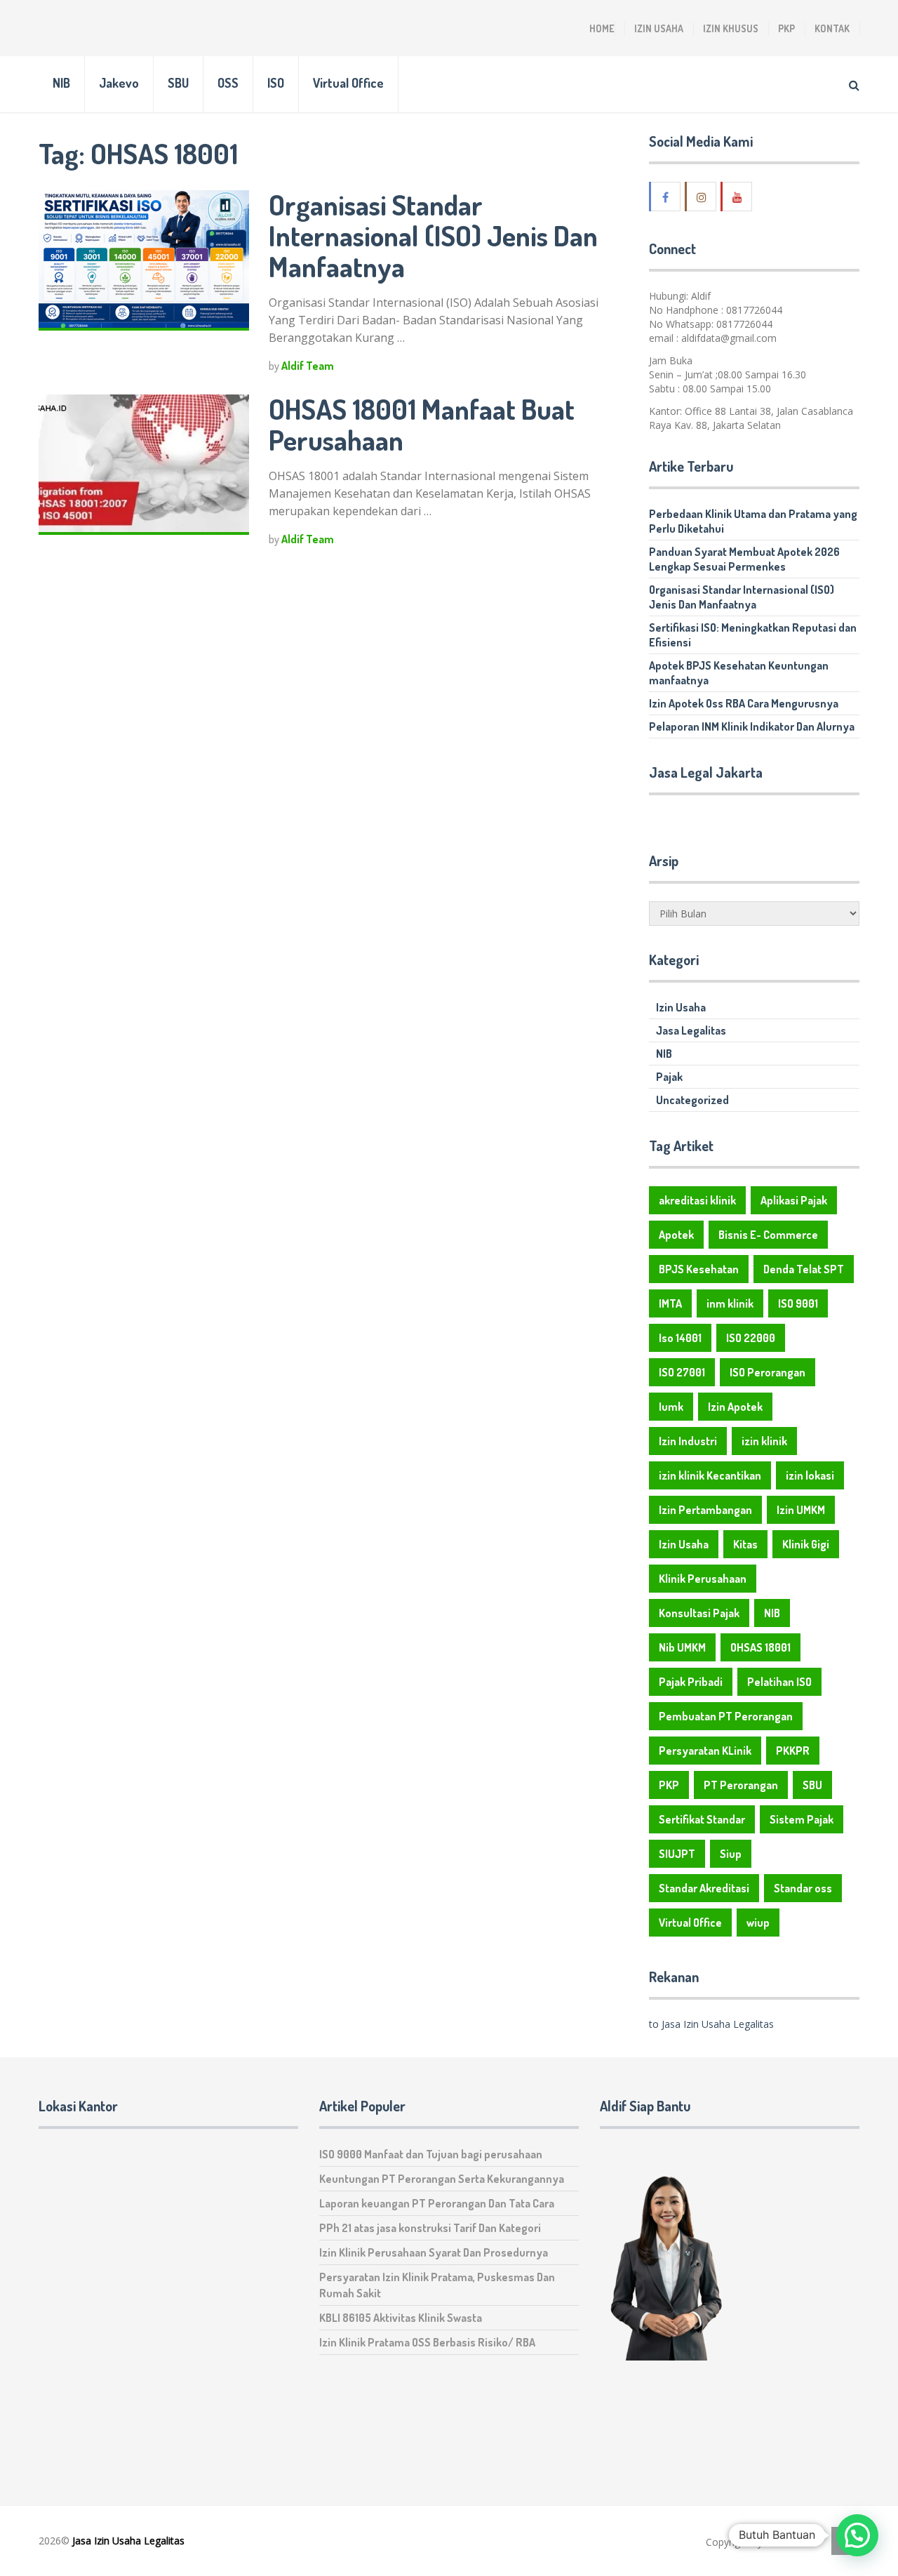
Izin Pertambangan (705, 1510)
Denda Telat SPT (804, 1269)
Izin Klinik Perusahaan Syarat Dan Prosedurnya (434, 2252)
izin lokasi (810, 1475)
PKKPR (793, 1751)
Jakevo (119, 83)
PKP (786, 28)
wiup (758, 1923)
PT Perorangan (741, 1785)
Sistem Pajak (802, 1819)
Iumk (671, 1407)
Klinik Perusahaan (703, 1579)
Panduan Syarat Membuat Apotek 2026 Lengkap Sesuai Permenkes (744, 559)
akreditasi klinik (697, 1200)
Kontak (832, 28)
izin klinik (764, 1441)
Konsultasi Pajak (699, 1613)
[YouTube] (737, 197)
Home (602, 28)
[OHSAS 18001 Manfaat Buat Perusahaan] (144, 465)
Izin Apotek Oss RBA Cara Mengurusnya (744, 703)
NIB (61, 83)
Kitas (745, 1544)
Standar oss (803, 1888)
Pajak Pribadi (691, 1682)
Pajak (669, 1077)
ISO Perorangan (768, 1372)
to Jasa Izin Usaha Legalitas (711, 2024)
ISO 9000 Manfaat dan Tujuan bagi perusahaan (431, 2154)
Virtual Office (348, 83)
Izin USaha (789, 2542)
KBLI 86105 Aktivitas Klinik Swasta (401, 2318)
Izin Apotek (735, 1407)
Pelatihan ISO (779, 1682)
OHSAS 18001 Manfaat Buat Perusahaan (422, 424)
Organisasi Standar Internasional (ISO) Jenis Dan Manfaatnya (433, 235)
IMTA (670, 1303)
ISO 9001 (798, 1303)
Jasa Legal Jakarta (706, 772)
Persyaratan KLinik (705, 1751)
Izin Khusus (731, 28)
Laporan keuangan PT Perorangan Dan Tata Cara (437, 2203)
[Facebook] (666, 197)
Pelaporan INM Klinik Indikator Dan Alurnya (752, 726)
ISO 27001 (682, 1372)
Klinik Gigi (806, 1544)
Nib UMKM (682, 1647)
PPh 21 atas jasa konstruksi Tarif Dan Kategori (430, 2228)
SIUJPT (677, 1854)
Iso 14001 (680, 1338)
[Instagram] (702, 197)
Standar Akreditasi (704, 1888)
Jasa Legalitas (691, 1030)
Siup (731, 1854)
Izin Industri (688, 1441)
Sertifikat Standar (702, 1819)
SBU (178, 83)
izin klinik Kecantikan (710, 1475)
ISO (276, 83)
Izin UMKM (801, 1510)
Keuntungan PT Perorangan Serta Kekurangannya (442, 2179)
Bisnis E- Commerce (768, 1235)
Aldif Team (308, 366)
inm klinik (730, 1303)
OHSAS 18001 (760, 1647)
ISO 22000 (751, 1338)
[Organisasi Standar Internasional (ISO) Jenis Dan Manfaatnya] (144, 260)
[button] (857, 2535)
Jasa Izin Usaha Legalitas (128, 2541)
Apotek (676, 1235)
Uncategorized (692, 1100)
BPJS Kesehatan (699, 1269)
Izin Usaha (659, 28)
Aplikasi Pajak (794, 1200)
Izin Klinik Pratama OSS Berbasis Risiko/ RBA (427, 2342)
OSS (228, 83)
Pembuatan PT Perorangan (726, 1716)
